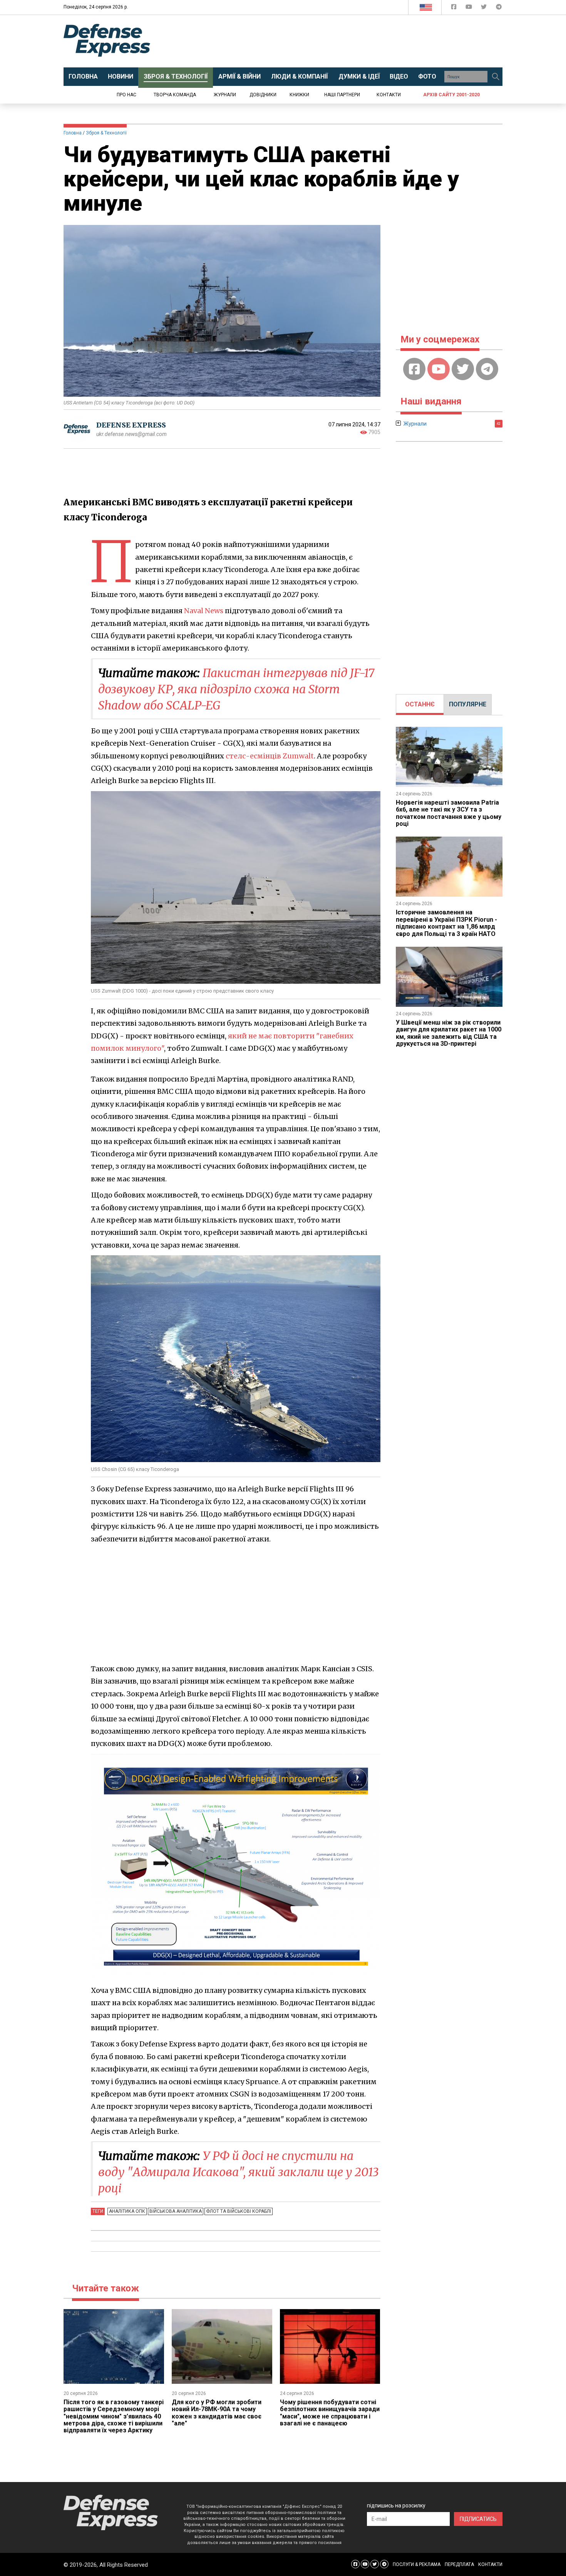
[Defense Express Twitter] (485, 8)
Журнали (225, 95)
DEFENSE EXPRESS (131, 425)
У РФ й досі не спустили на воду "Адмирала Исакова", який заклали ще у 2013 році (238, 2172)
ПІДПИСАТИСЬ (478, 2519)
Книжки (299, 95)
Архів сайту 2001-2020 (451, 95)
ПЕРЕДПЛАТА (459, 2564)
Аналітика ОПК (127, 2211)
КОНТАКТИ (490, 2564)
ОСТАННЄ (420, 704)
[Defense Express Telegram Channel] (499, 8)
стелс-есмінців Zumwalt (270, 756)
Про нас (126, 95)
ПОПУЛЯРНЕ (468, 704)
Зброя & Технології (106, 133)
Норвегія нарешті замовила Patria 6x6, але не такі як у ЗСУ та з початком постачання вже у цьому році (449, 813)
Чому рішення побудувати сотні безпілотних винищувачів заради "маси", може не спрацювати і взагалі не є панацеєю (330, 2413)
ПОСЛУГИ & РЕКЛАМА (417, 2564)
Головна (73, 133)
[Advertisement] (347, 41)
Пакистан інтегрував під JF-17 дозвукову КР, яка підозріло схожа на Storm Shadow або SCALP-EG (236, 689)
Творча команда (175, 95)
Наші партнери (342, 95)
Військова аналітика (176, 2211)
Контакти (389, 95)
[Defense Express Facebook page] (455, 8)
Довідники (263, 95)
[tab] (420, 704)
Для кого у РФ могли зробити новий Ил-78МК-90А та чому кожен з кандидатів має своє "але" (217, 2413)
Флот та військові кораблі (239, 2211)
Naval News (204, 611)
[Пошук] (496, 77)
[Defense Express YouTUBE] (470, 8)
